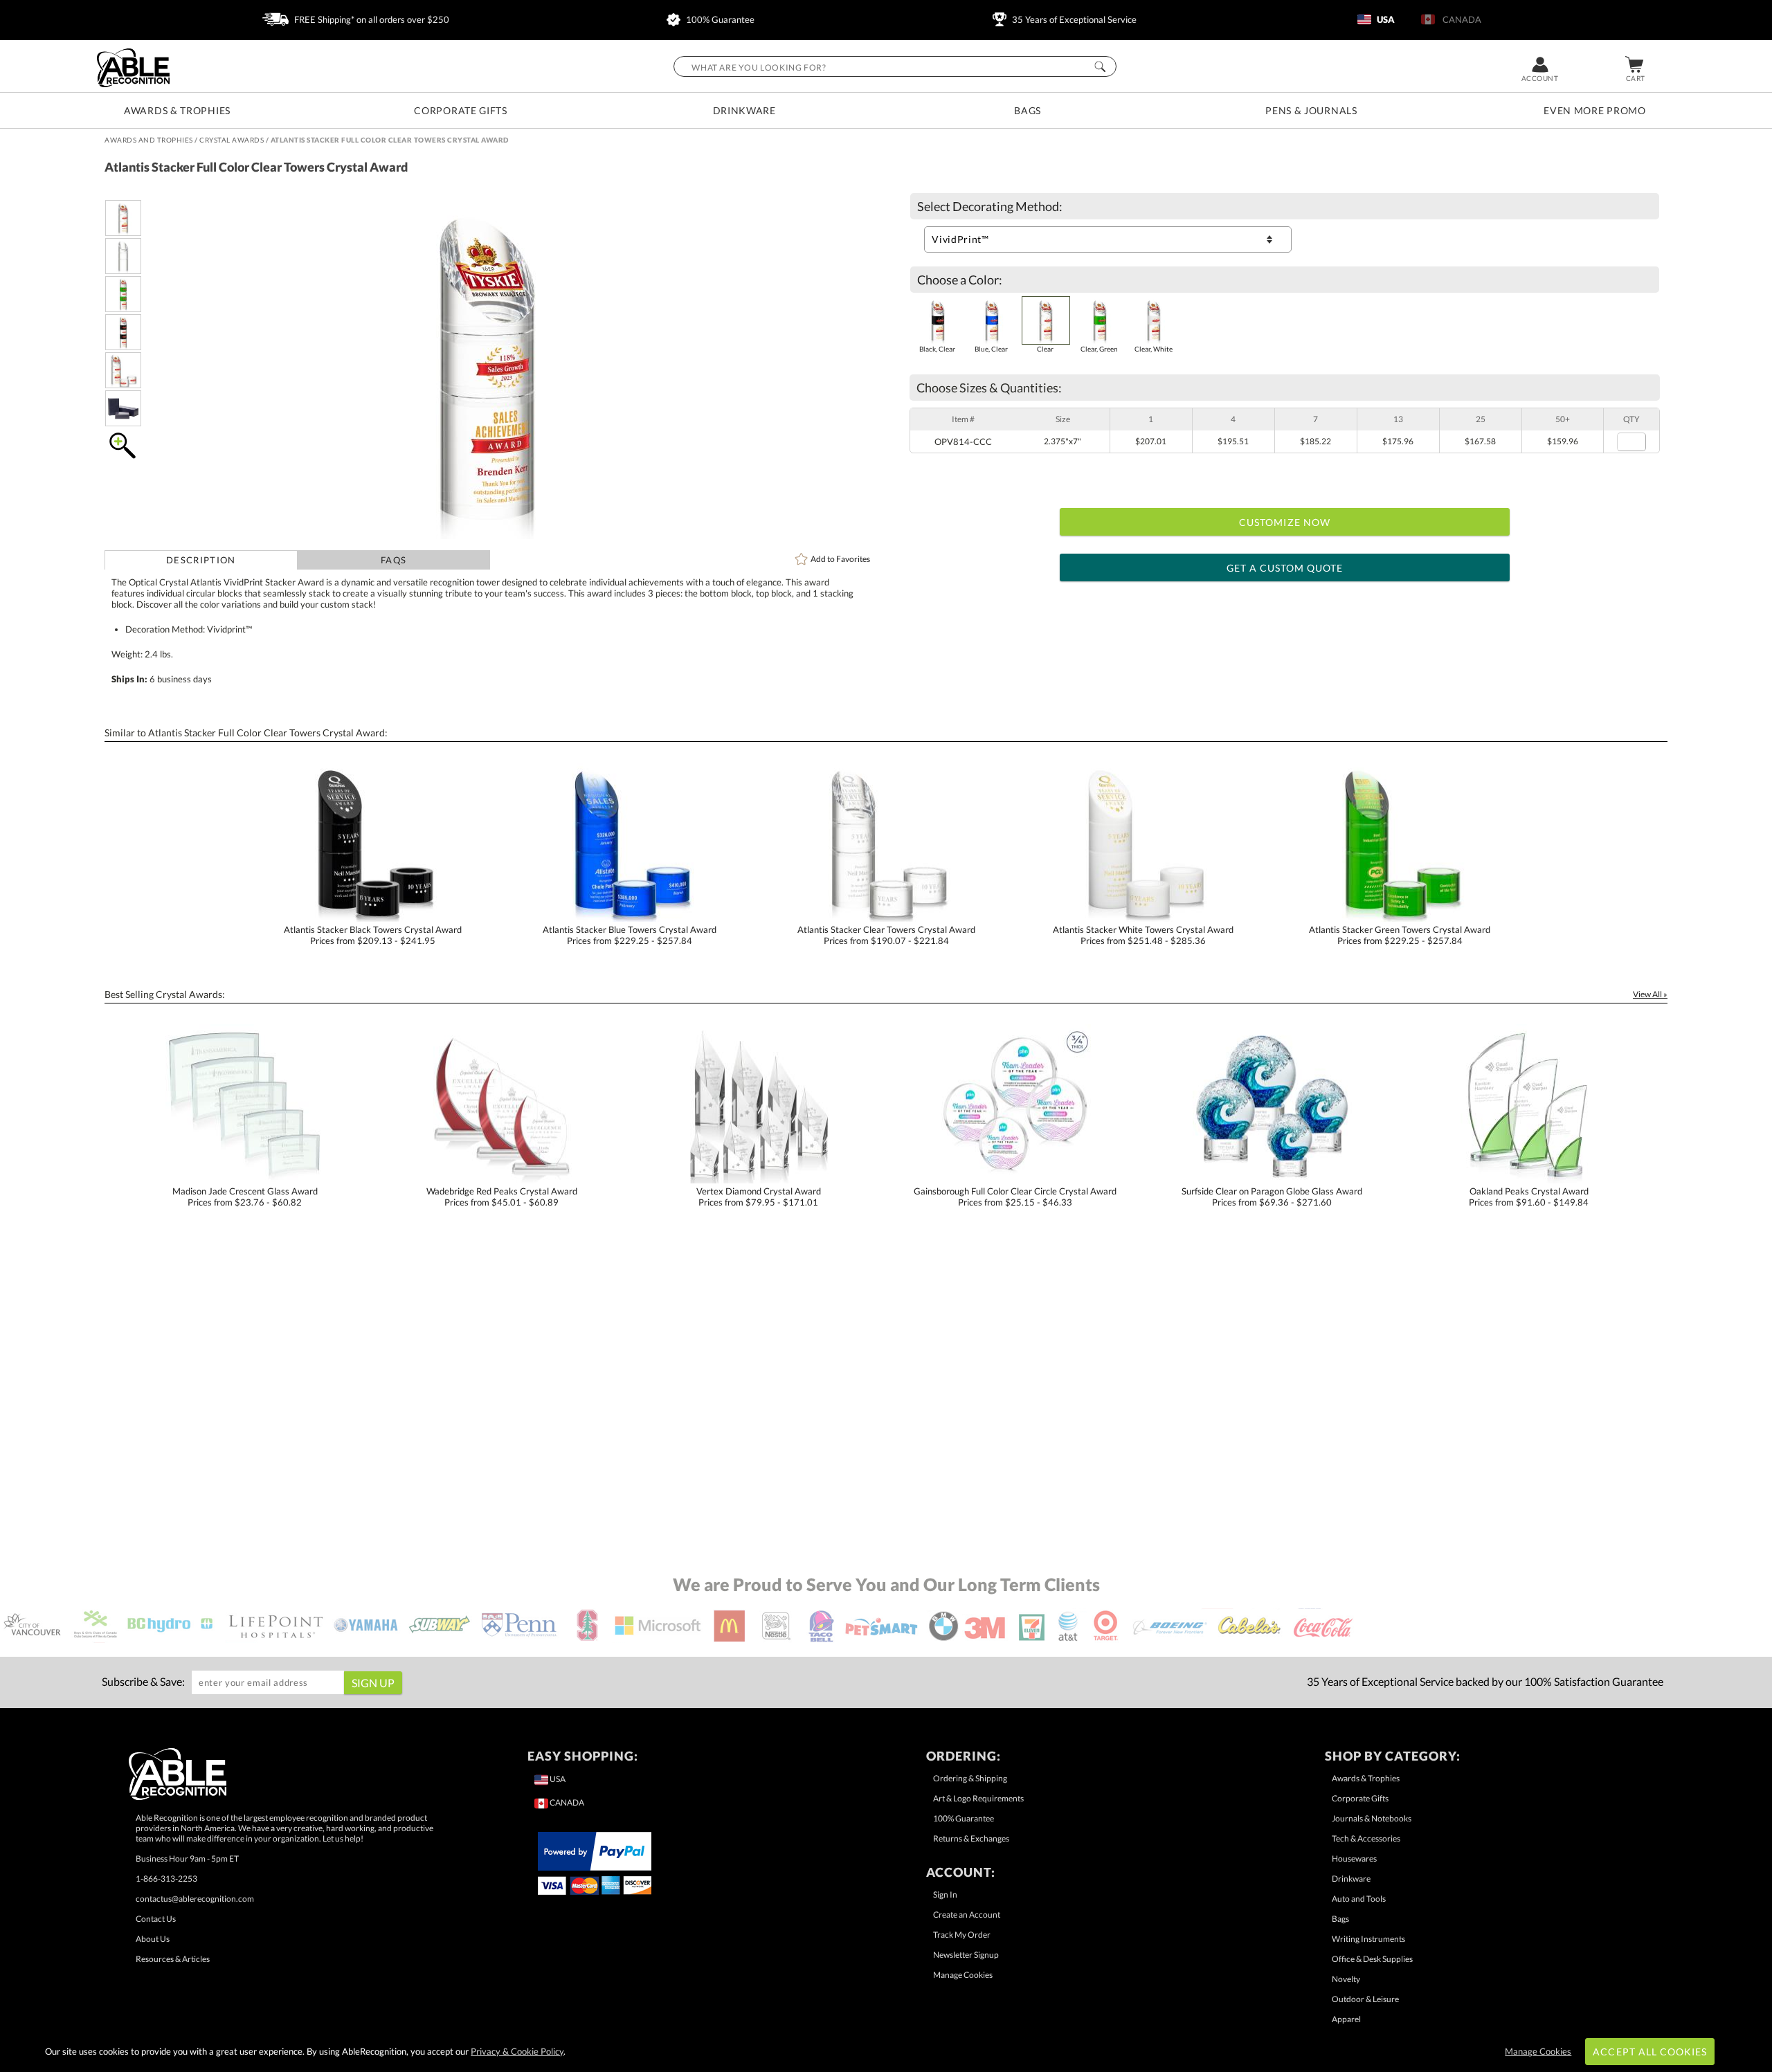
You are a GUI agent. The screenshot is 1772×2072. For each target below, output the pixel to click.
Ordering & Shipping (970, 1778)
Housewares (1354, 1859)
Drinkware (744, 110)
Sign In (945, 1894)
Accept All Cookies (1650, 2052)
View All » (1650, 994)
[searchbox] (895, 66)
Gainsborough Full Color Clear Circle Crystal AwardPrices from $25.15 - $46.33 (1015, 1197)
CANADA (1460, 19)
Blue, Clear (991, 349)
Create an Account (967, 1915)
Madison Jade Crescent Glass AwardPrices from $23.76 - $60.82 (245, 1197)
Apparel (1346, 2019)
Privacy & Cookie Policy (517, 2051)
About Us (153, 1939)
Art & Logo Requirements (978, 1798)
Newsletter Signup (966, 1955)
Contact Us (156, 1919)
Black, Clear (937, 349)
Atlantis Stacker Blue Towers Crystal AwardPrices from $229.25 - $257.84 (630, 935)
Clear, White (1154, 349)
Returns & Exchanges (971, 1838)
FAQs (394, 560)
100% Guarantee (719, 19)
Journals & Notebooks (1372, 1818)
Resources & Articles (173, 1959)
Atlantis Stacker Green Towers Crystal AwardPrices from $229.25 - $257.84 (1400, 935)
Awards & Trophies (177, 110)
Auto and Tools (1359, 1899)
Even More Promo (1595, 110)
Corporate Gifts (461, 110)
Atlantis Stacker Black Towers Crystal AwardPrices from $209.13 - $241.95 (373, 935)
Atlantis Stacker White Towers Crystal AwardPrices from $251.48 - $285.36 (1143, 935)
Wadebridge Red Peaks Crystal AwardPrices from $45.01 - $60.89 (502, 1197)
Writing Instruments (1368, 1939)
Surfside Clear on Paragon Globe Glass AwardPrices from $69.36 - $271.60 (1272, 1197)
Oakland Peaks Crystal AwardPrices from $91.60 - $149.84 (1529, 1197)
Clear (1045, 349)
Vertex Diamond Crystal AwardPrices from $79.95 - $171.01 (759, 1197)
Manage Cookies (963, 1975)
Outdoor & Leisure (1365, 1999)
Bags (1028, 110)
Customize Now (1285, 522)
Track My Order (962, 1935)
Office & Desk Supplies (1372, 1959)
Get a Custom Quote (1285, 568)
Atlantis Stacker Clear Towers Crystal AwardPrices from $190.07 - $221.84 (886, 935)
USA (1385, 19)
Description (201, 560)
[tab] (201, 560)
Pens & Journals (1311, 110)
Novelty (1346, 1979)
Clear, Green (1099, 349)
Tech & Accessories (1366, 1838)
